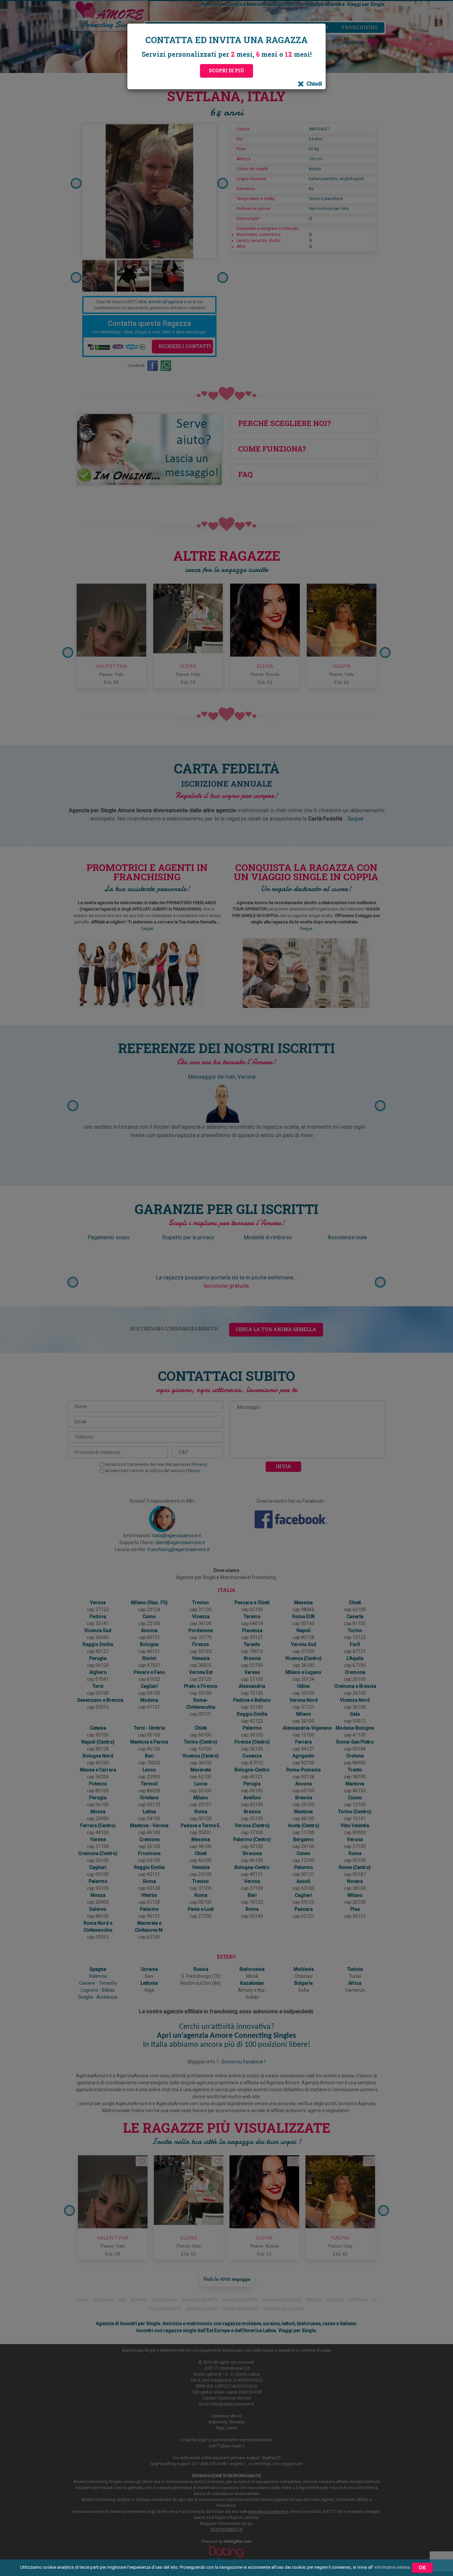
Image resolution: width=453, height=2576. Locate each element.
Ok (422, 2568)
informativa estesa (392, 2567)
